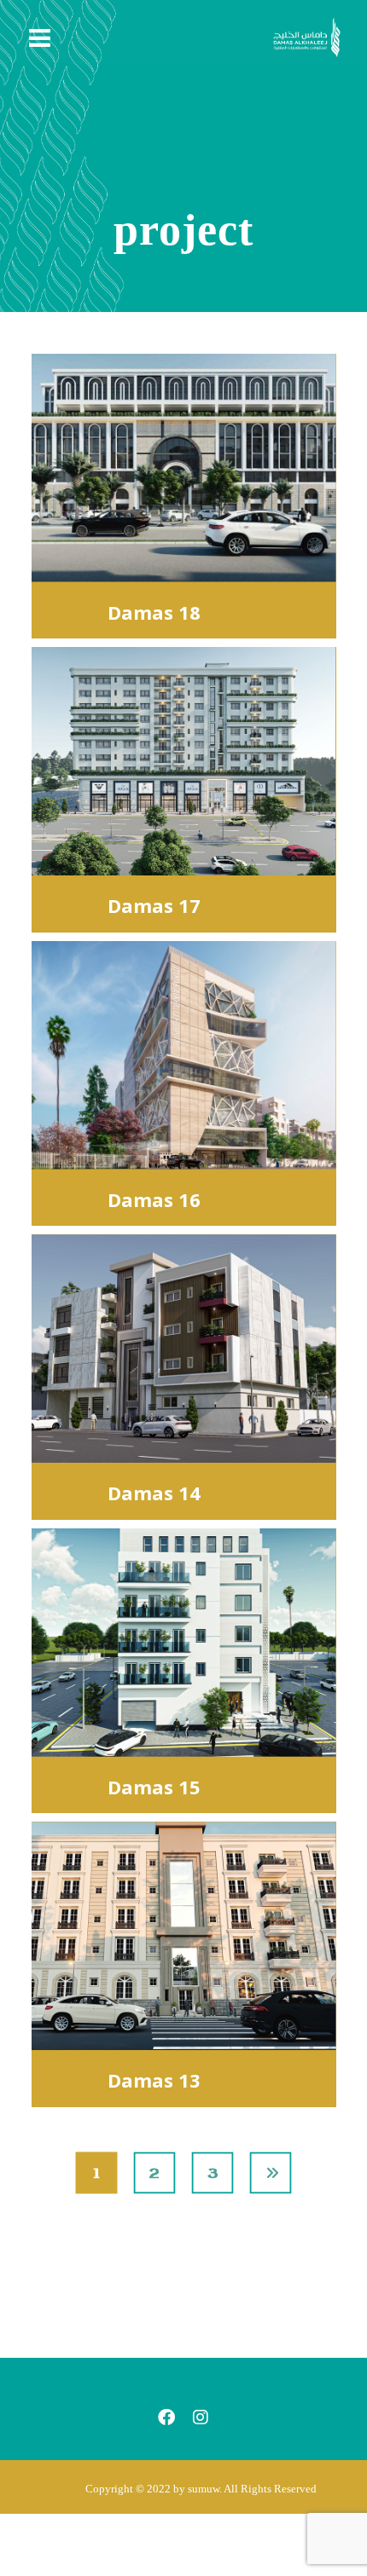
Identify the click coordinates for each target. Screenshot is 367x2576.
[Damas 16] (184, 1055)
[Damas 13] (184, 1936)
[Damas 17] (184, 761)
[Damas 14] (184, 1349)
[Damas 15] (184, 1643)
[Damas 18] (184, 468)
